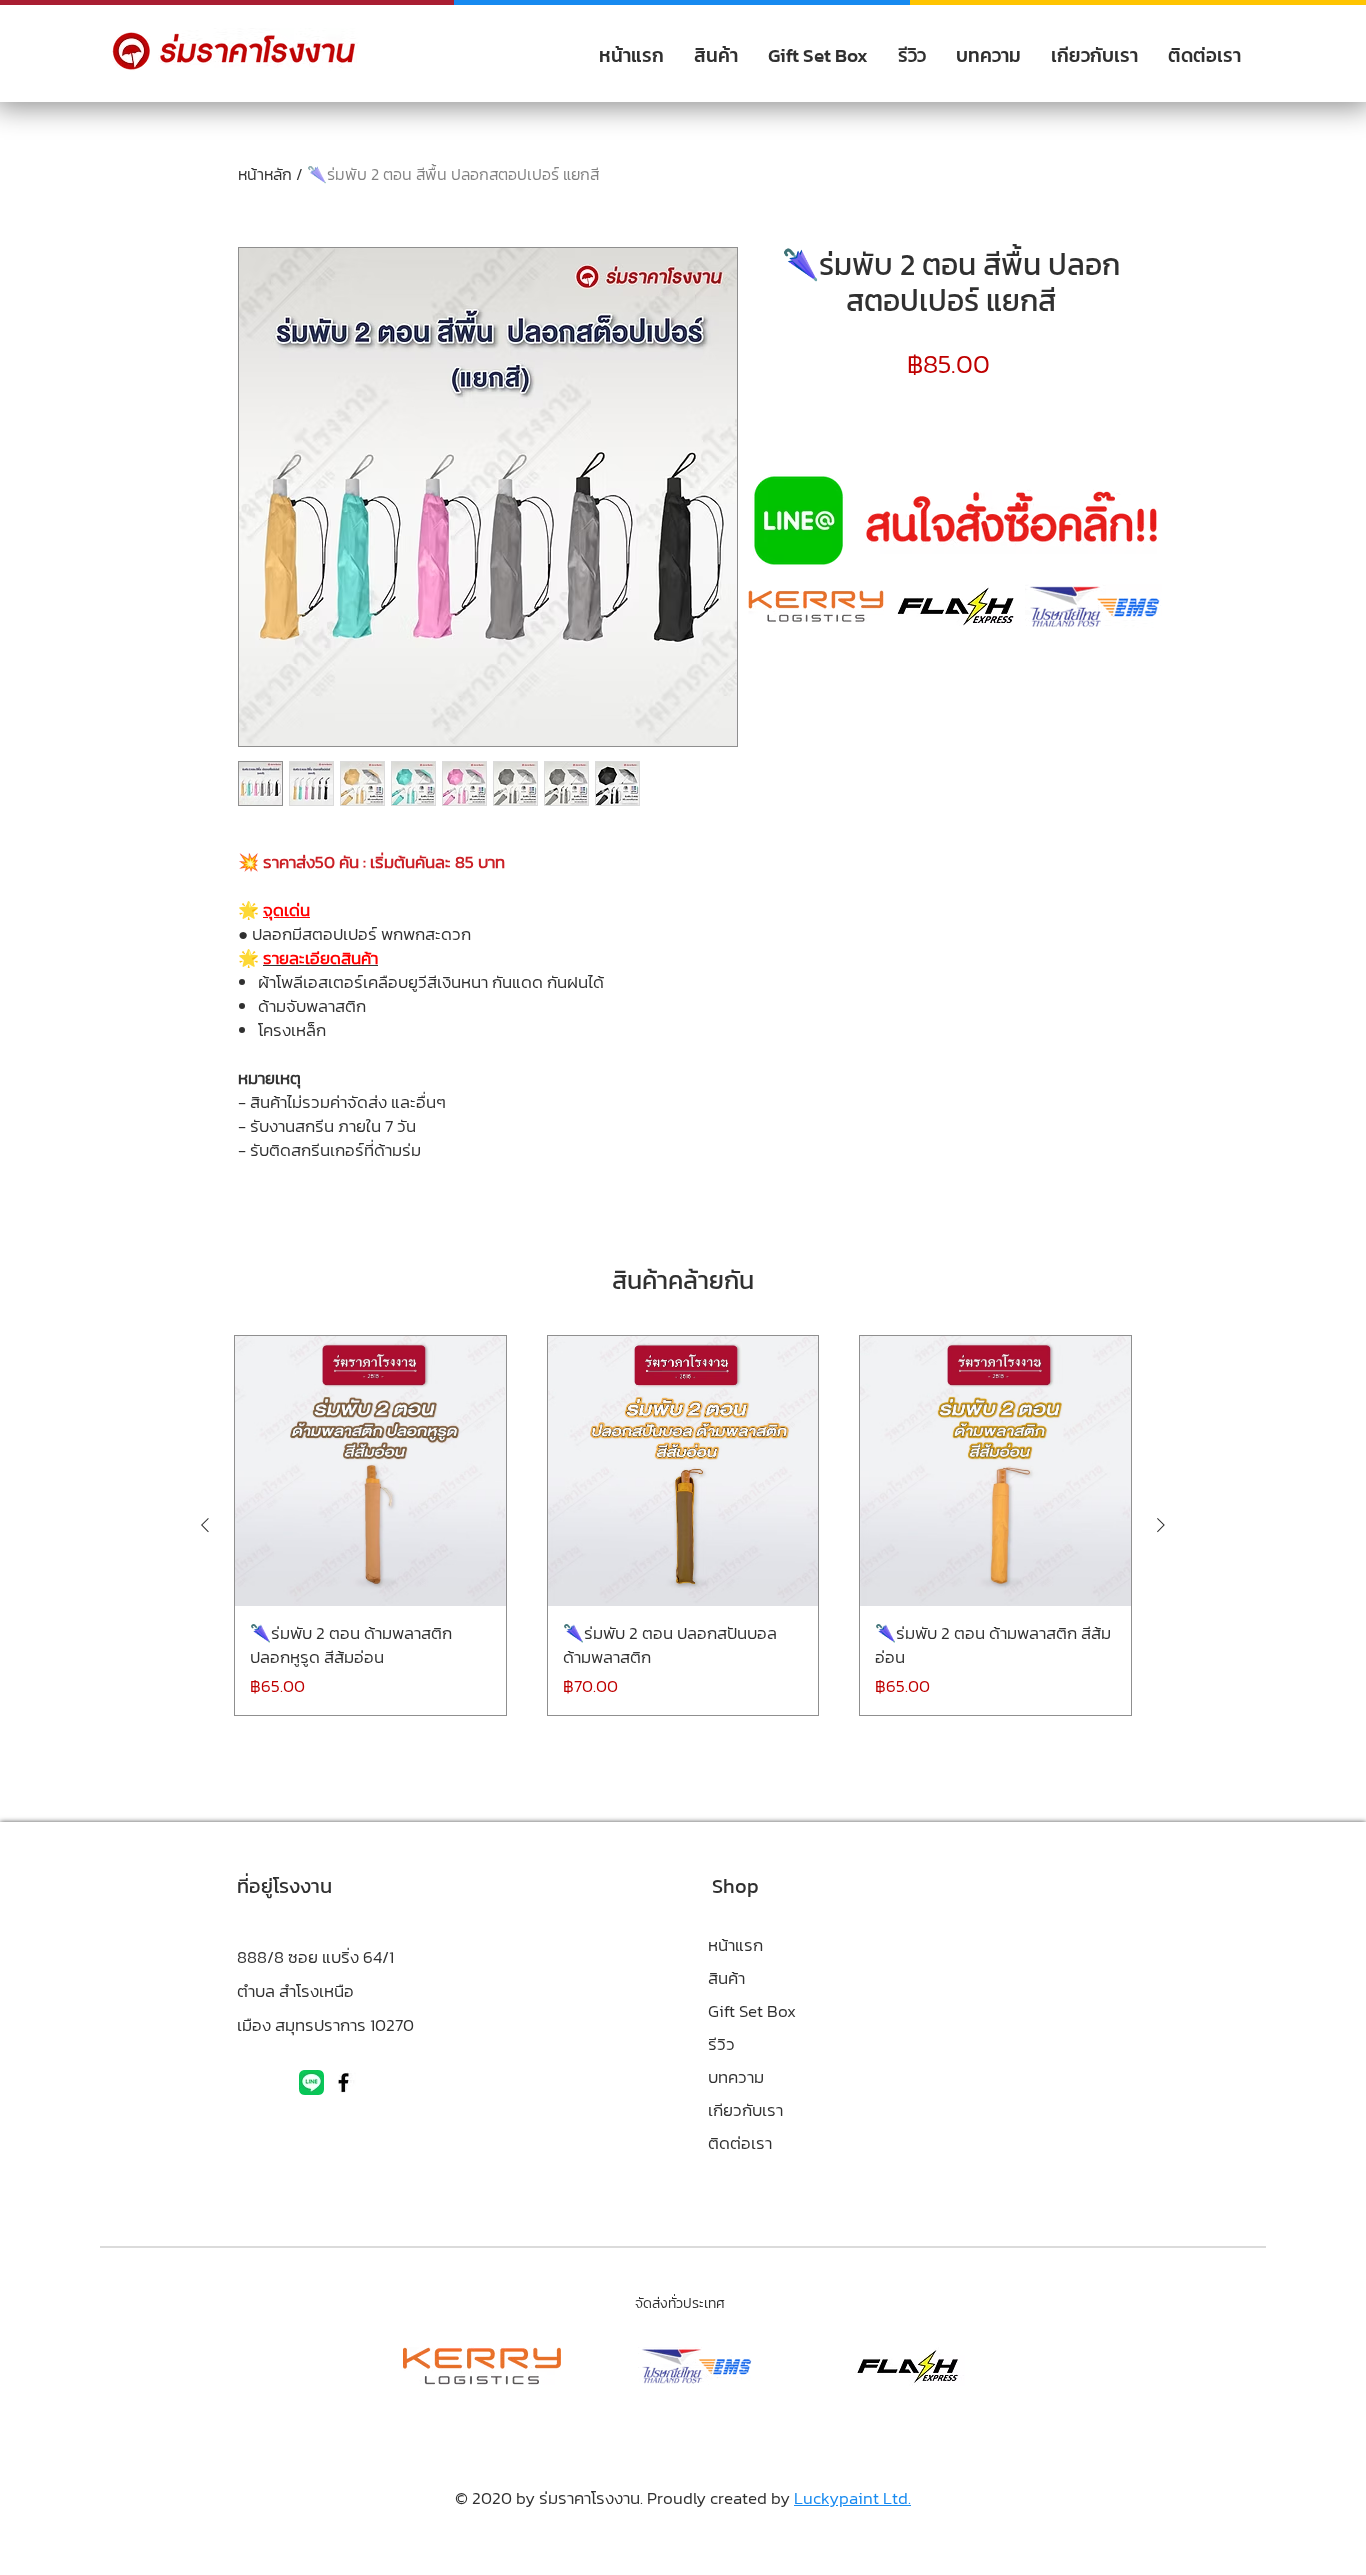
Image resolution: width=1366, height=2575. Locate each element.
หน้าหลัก (265, 174)
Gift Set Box (752, 2011)
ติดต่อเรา (740, 2143)
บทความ (736, 2077)
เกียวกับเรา (745, 2110)
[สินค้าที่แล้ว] (205, 1525)
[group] (683, 1525)
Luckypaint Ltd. (852, 2498)
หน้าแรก (735, 1945)
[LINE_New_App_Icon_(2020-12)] (311, 2082)
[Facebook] (343, 2082)
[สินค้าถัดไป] (1161, 1525)
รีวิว (721, 2044)
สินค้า (726, 1978)
